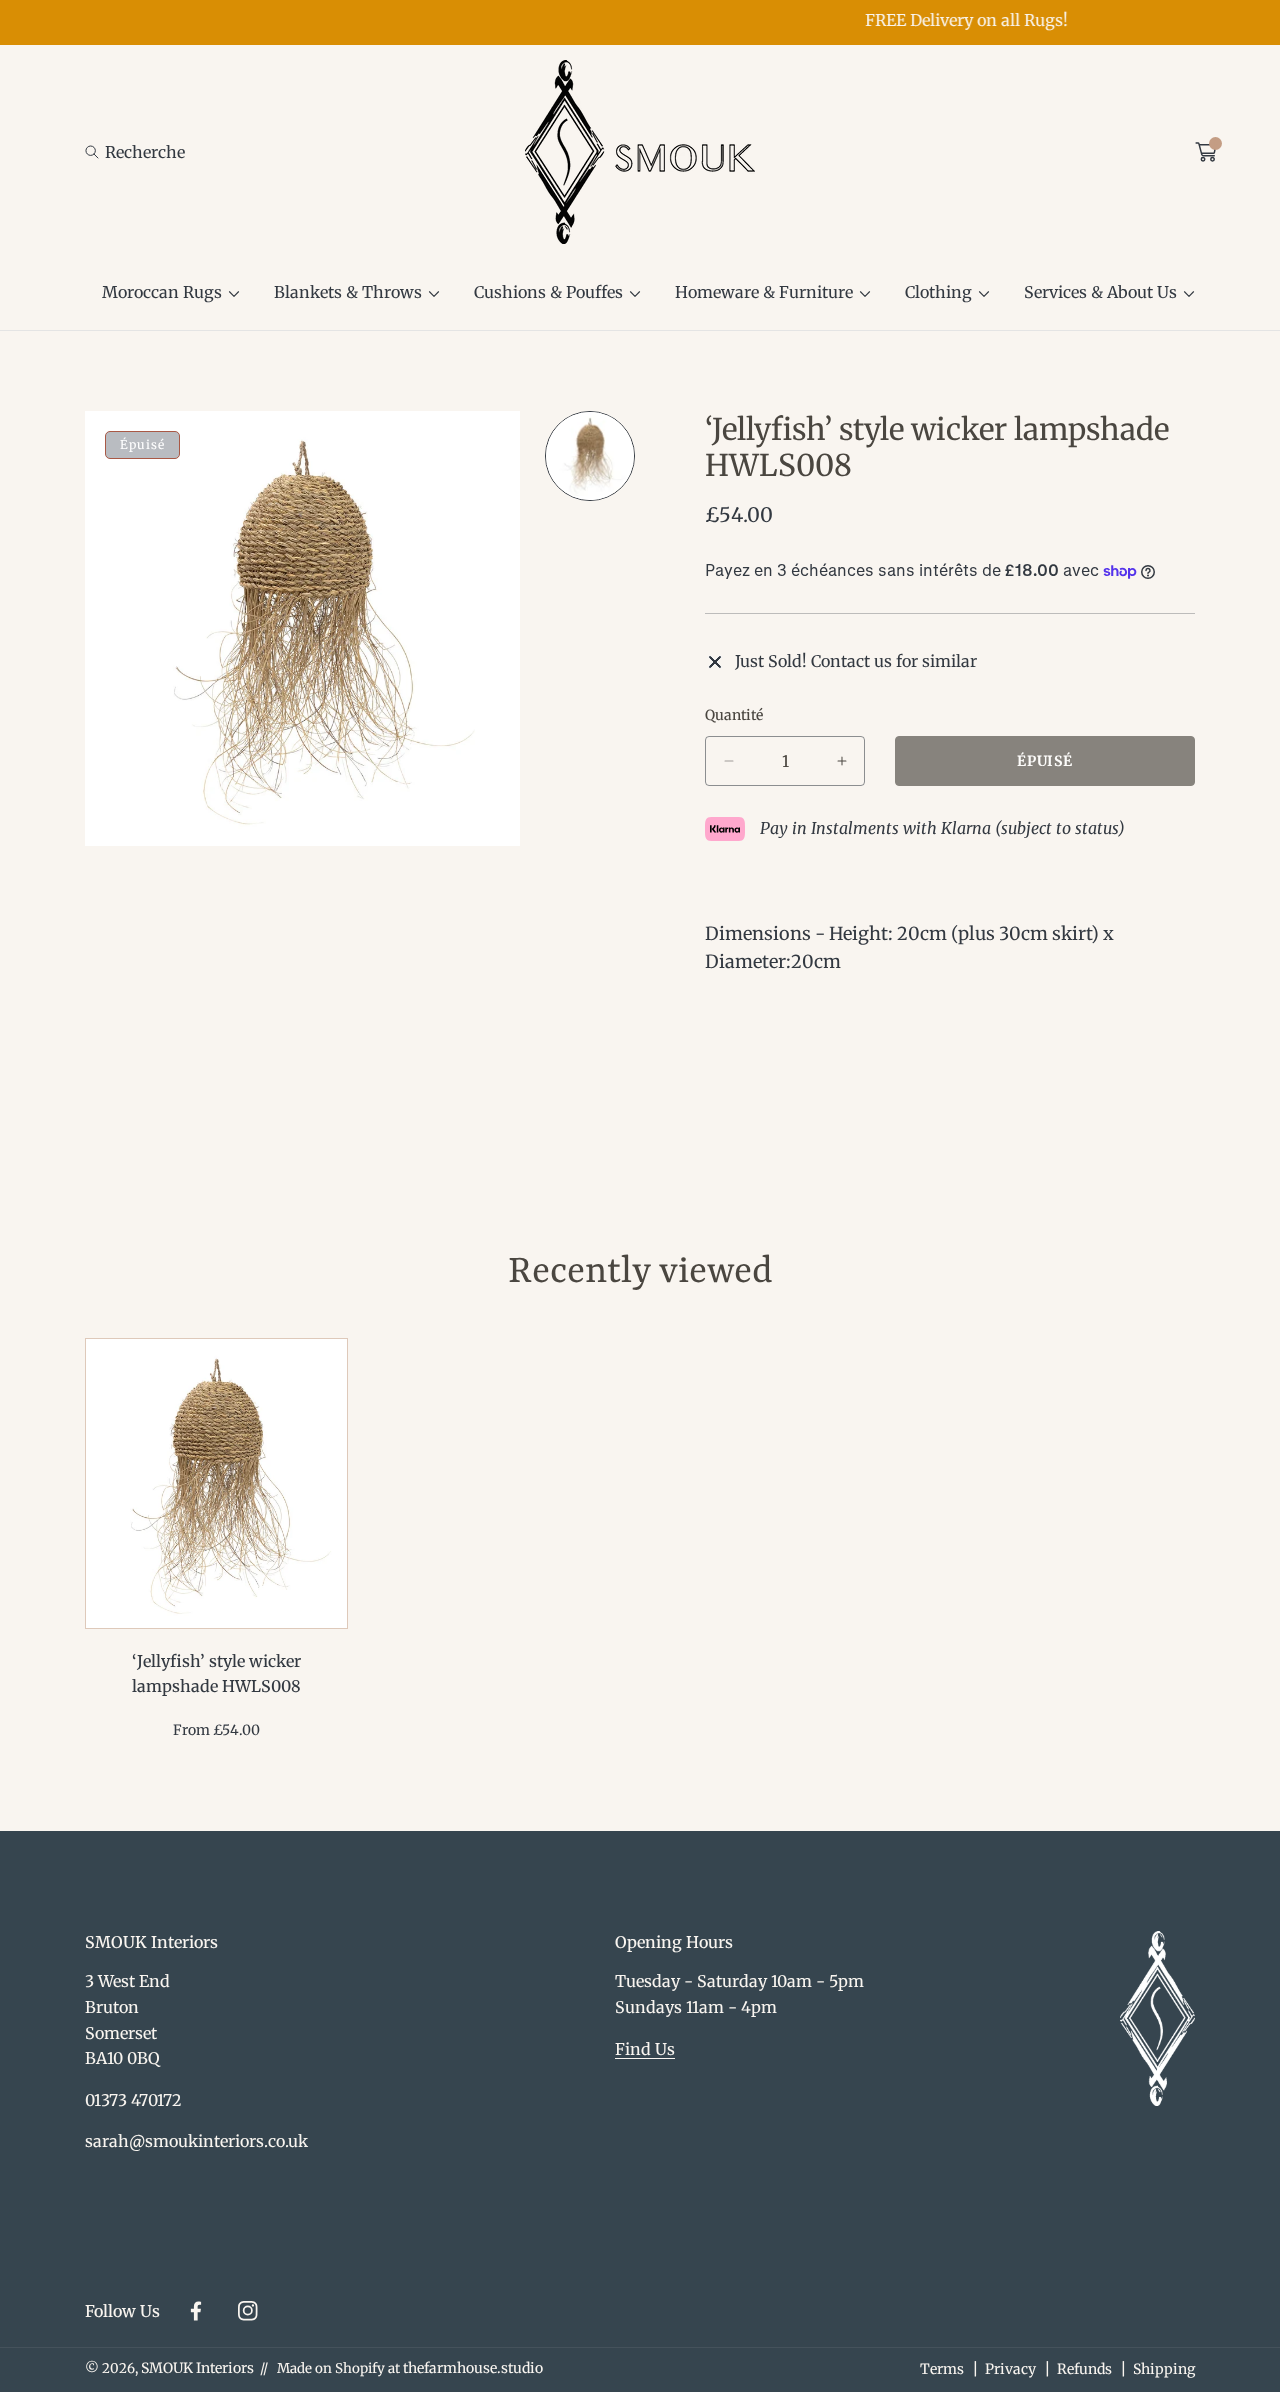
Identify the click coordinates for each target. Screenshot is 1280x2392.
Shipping (1164, 2369)
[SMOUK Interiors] (640, 152)
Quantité (734, 715)
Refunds (1084, 2369)
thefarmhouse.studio (473, 2368)
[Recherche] (97, 152)
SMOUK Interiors (197, 2368)
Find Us (645, 2049)
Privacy (1010, 2369)
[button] (135, 152)
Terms (942, 2369)
